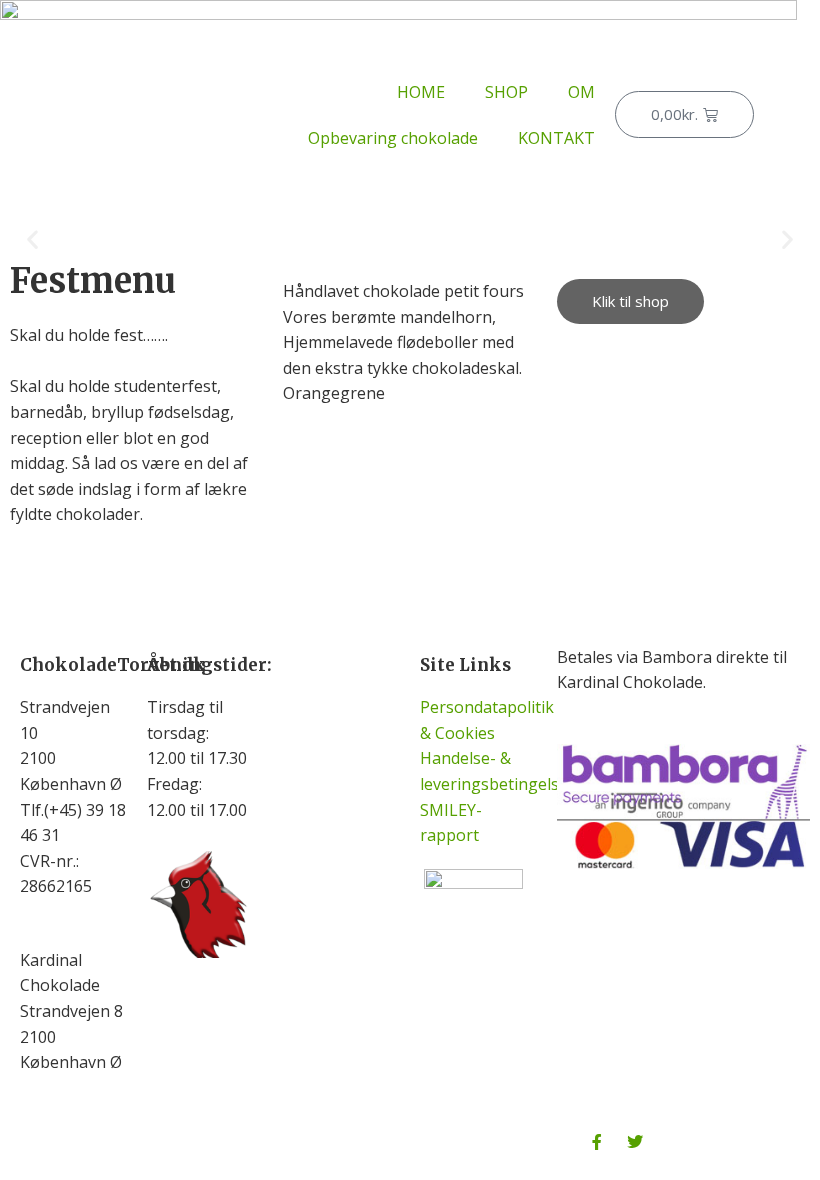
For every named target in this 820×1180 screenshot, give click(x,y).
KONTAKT (556, 138)
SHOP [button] (506, 92)
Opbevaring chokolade (393, 138)
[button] (32, 239)
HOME (421, 92)
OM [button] (581, 92)
